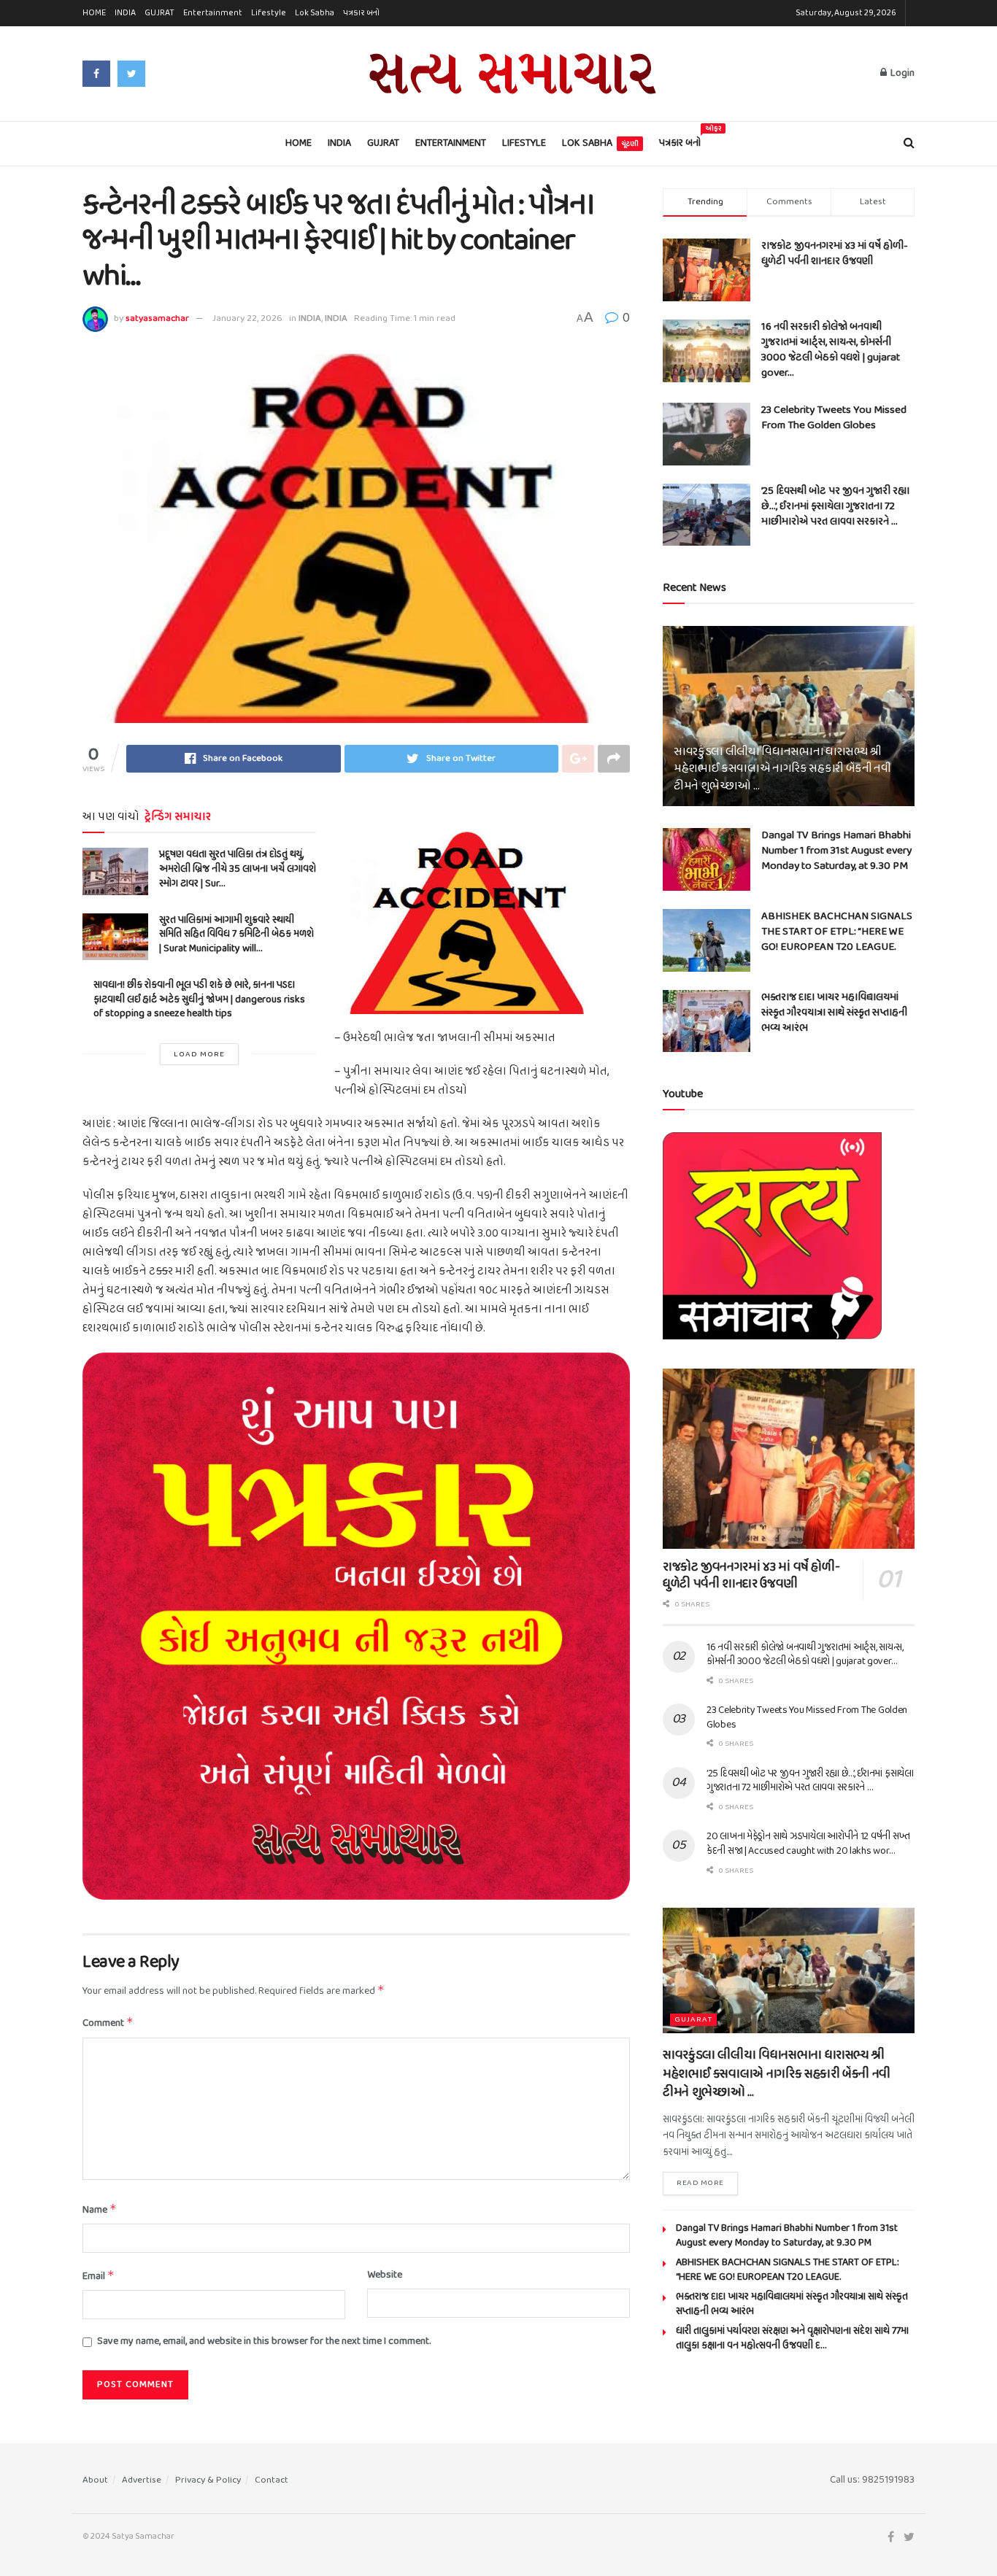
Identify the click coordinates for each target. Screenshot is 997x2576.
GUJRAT (159, 13)
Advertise (142, 2480)
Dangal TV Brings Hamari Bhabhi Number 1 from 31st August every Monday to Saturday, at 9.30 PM (836, 851)
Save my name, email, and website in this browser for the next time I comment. (264, 2342)
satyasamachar (157, 318)
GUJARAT (693, 2020)
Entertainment (213, 13)
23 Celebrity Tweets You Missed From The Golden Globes (834, 418)
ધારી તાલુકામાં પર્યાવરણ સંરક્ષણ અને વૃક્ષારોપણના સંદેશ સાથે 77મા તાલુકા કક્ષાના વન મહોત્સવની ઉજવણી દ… (792, 2339)
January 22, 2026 (247, 318)
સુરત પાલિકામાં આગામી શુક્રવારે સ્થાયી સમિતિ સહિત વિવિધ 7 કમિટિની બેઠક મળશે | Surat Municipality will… (236, 935)
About (95, 2480)
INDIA (125, 13)
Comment (108, 2023)
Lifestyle (269, 13)
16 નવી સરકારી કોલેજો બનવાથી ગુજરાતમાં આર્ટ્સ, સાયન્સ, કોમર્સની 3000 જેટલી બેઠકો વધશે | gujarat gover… (831, 350)
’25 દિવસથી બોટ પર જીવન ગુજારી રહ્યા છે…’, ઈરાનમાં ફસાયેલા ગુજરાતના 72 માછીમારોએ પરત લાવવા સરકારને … (835, 506)
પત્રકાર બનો (361, 13)
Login (901, 73)
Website (385, 2275)
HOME (94, 13)
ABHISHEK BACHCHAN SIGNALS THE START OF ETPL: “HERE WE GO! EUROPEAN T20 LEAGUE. (837, 932)
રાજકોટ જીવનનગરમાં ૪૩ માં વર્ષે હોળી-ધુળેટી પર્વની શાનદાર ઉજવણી (835, 254)
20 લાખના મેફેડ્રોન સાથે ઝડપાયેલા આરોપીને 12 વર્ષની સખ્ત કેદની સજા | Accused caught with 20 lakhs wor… (808, 1844)
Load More (199, 1054)
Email (99, 2277)
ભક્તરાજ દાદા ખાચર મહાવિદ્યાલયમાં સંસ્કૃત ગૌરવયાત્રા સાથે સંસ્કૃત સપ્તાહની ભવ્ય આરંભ (834, 1013)
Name (100, 2210)
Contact (272, 2480)
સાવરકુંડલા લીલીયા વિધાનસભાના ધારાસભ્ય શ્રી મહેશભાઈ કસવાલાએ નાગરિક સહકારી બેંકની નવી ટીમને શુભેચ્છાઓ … (782, 769)
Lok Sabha (315, 13)
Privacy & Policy (208, 2480)
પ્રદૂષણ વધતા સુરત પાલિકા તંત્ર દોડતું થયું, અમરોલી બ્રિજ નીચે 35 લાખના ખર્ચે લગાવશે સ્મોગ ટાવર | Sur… (238, 869)
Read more (700, 2183)
